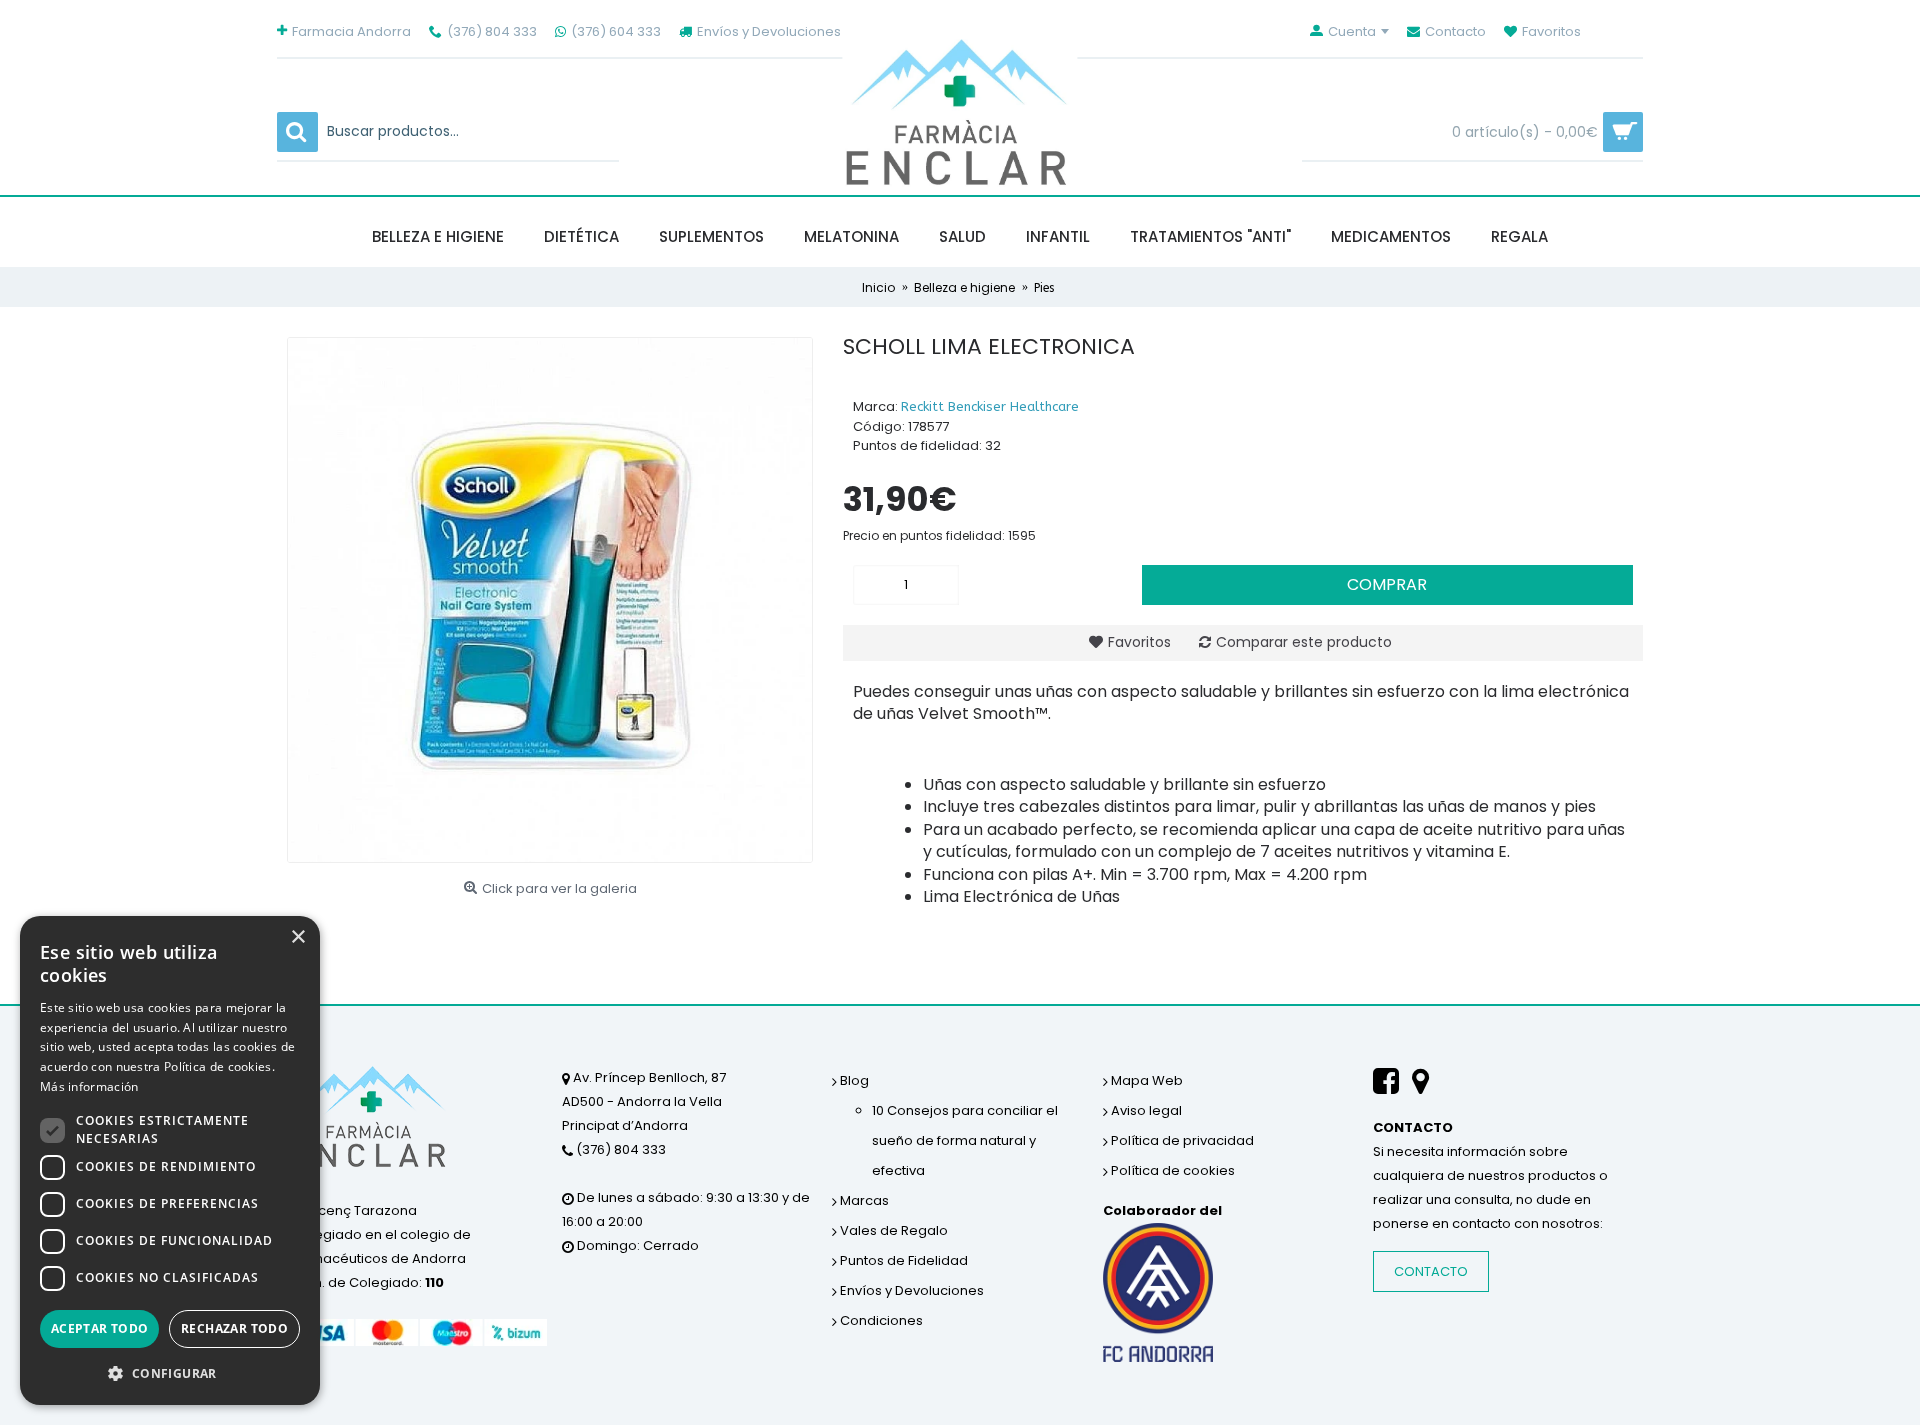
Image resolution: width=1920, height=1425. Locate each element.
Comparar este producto (1304, 642)
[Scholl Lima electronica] (550, 600)
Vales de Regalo (892, 1230)
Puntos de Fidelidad (902, 1260)
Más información (89, 1086)
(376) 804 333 (619, 1149)
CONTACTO (1431, 1271)
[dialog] (170, 1160)
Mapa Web (1145, 1080)
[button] (170, 1373)
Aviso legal (1145, 1110)
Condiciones (880, 1320)
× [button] (297, 937)
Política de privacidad (1181, 1140)
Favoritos (1139, 642)
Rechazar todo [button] (234, 1328)
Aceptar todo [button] (100, 1328)
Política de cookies (1171, 1170)
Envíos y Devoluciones (910, 1290)
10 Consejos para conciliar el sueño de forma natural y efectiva (965, 1140)
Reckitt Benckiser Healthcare (990, 406)
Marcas (863, 1200)
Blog (853, 1080)
